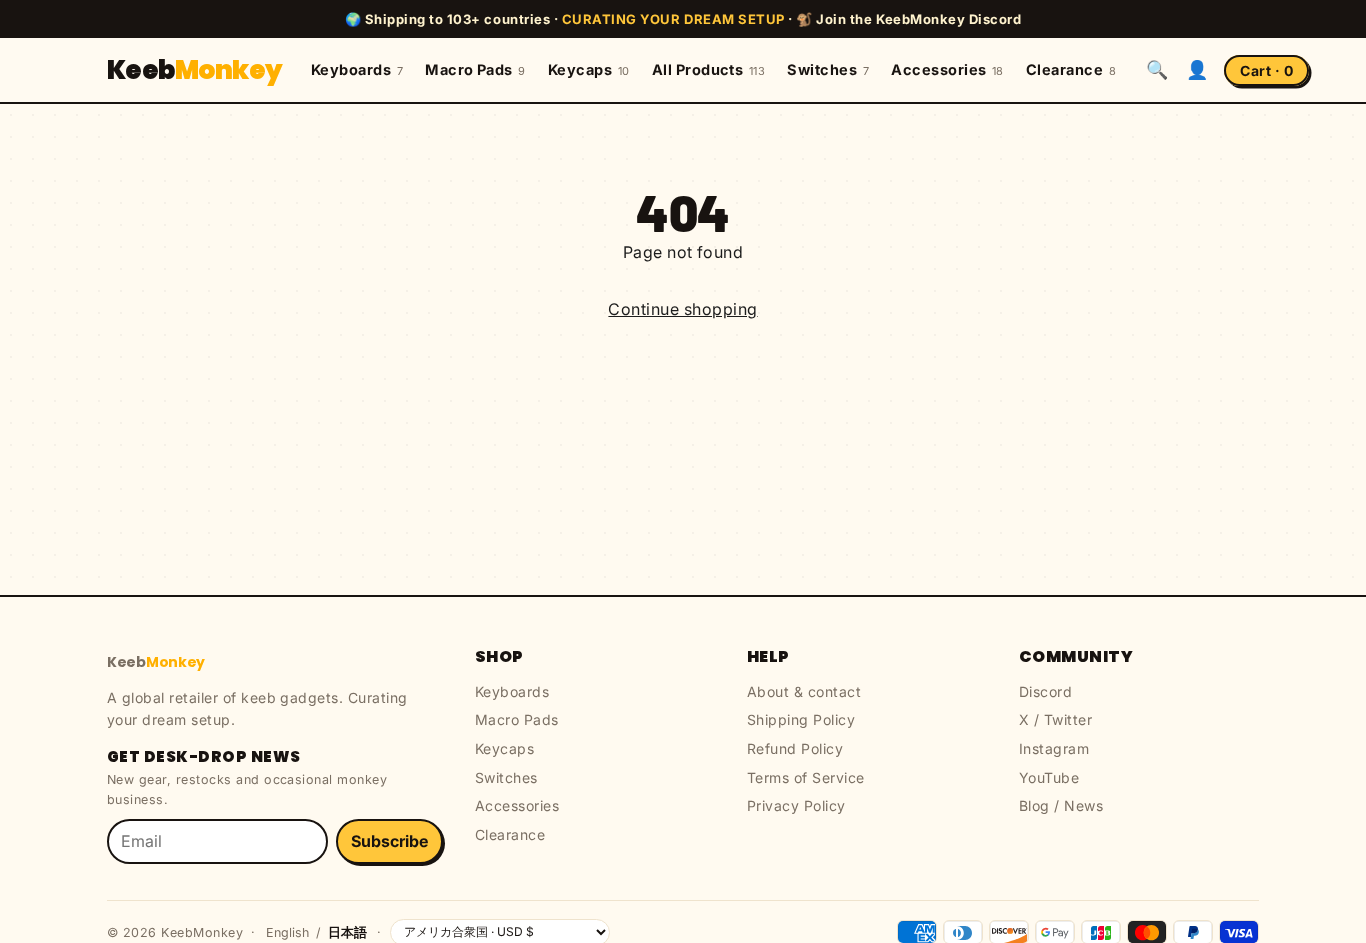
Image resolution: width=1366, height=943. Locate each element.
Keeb (195, 70)
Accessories (947, 69)
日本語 (347, 932)
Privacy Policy (796, 805)
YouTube (1049, 777)
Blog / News (1061, 805)
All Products (709, 69)
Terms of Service (806, 777)
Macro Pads (475, 69)
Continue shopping (682, 309)
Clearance (1071, 69)
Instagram (1054, 748)
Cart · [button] (1266, 70)
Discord (1045, 691)
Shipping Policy (801, 719)
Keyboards (357, 69)
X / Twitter (1055, 719)
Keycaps (589, 69)
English (287, 932)
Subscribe (389, 841)
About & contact (804, 691)
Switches (828, 69)
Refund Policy (795, 748)
